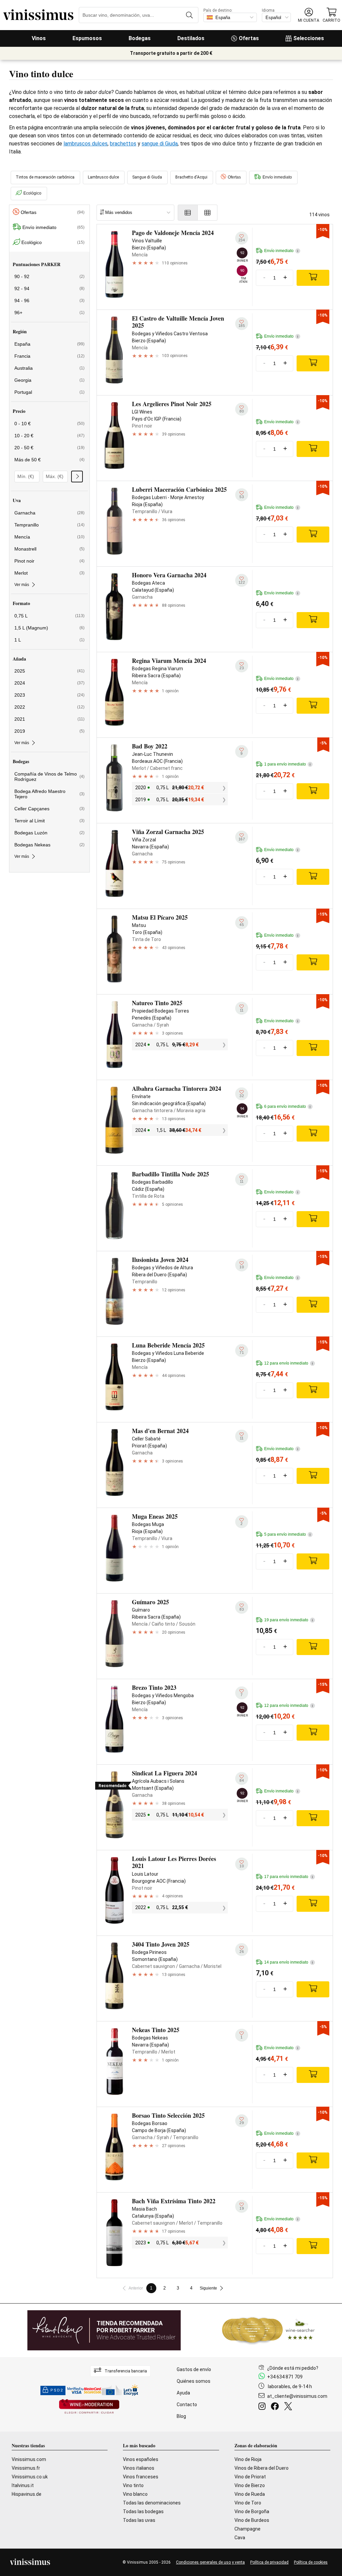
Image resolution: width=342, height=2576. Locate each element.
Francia (49, 356)
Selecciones (309, 38)
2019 (49, 731)
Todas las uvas (139, 2520)
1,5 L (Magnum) (49, 628)
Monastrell (49, 549)
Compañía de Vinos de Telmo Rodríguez (49, 777)
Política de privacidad (269, 2562)
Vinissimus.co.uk (30, 2477)
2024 (49, 683)
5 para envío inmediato (287, 1534)
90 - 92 (49, 276)
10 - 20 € (49, 436)
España (49, 344)
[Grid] (208, 213)
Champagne (247, 2529)
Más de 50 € (49, 460)
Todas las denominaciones (152, 2503)
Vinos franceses (141, 2477)
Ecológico (32, 193)
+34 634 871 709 (285, 2377)
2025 (49, 671)
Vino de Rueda (250, 2494)
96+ (49, 313)
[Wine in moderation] (89, 2407)
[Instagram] (263, 2407)
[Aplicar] (77, 477)
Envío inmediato (277, 177)
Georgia (49, 380)
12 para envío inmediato (289, 1363)
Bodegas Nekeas (49, 845)
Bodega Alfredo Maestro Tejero (49, 794)
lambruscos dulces (85, 144)
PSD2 (57, 2390)
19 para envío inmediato (289, 1620)
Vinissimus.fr (26, 2468)
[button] (309, 15)
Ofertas (249, 38)
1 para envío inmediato (287, 764)
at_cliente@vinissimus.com (297, 2396)
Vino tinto (133, 2485)
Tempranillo (49, 525)
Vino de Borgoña (252, 2511)
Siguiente (208, 2288)
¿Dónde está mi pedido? (293, 2368)
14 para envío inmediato (289, 1962)
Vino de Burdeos (252, 2520)
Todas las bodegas (143, 2511)
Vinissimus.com (29, 2459)
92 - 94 (49, 288)
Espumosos (87, 38)
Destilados (191, 38)
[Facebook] (276, 2407)
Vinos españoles (141, 2459)
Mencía (49, 537)
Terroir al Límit (49, 821)
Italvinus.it (23, 2485)
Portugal (49, 392)
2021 (49, 719)
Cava (240, 2538)
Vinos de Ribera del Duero (262, 2468)
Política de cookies (311, 2562)
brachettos (123, 144)
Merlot (49, 573)
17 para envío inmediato (289, 1877)
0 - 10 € (49, 424)
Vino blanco (135, 2494)
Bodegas (140, 38)
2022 (49, 707)
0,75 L (49, 616)
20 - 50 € (49, 448)
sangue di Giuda (160, 144)
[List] (188, 213)
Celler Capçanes (49, 809)
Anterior (136, 2288)
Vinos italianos (139, 2468)
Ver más (22, 585)
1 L (49, 640)
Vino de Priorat (250, 2477)
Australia (49, 368)
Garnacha (49, 513)
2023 (49, 695)
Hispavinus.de (27, 2494)
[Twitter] (289, 2407)
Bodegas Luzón (49, 833)
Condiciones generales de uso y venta (210, 2562)
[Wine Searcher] (269, 2330)
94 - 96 (49, 301)
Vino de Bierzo (250, 2485)
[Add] (313, 278)
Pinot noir (49, 561)
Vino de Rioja (248, 2459)
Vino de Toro (248, 2503)
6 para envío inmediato (287, 1106)
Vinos (39, 38)
